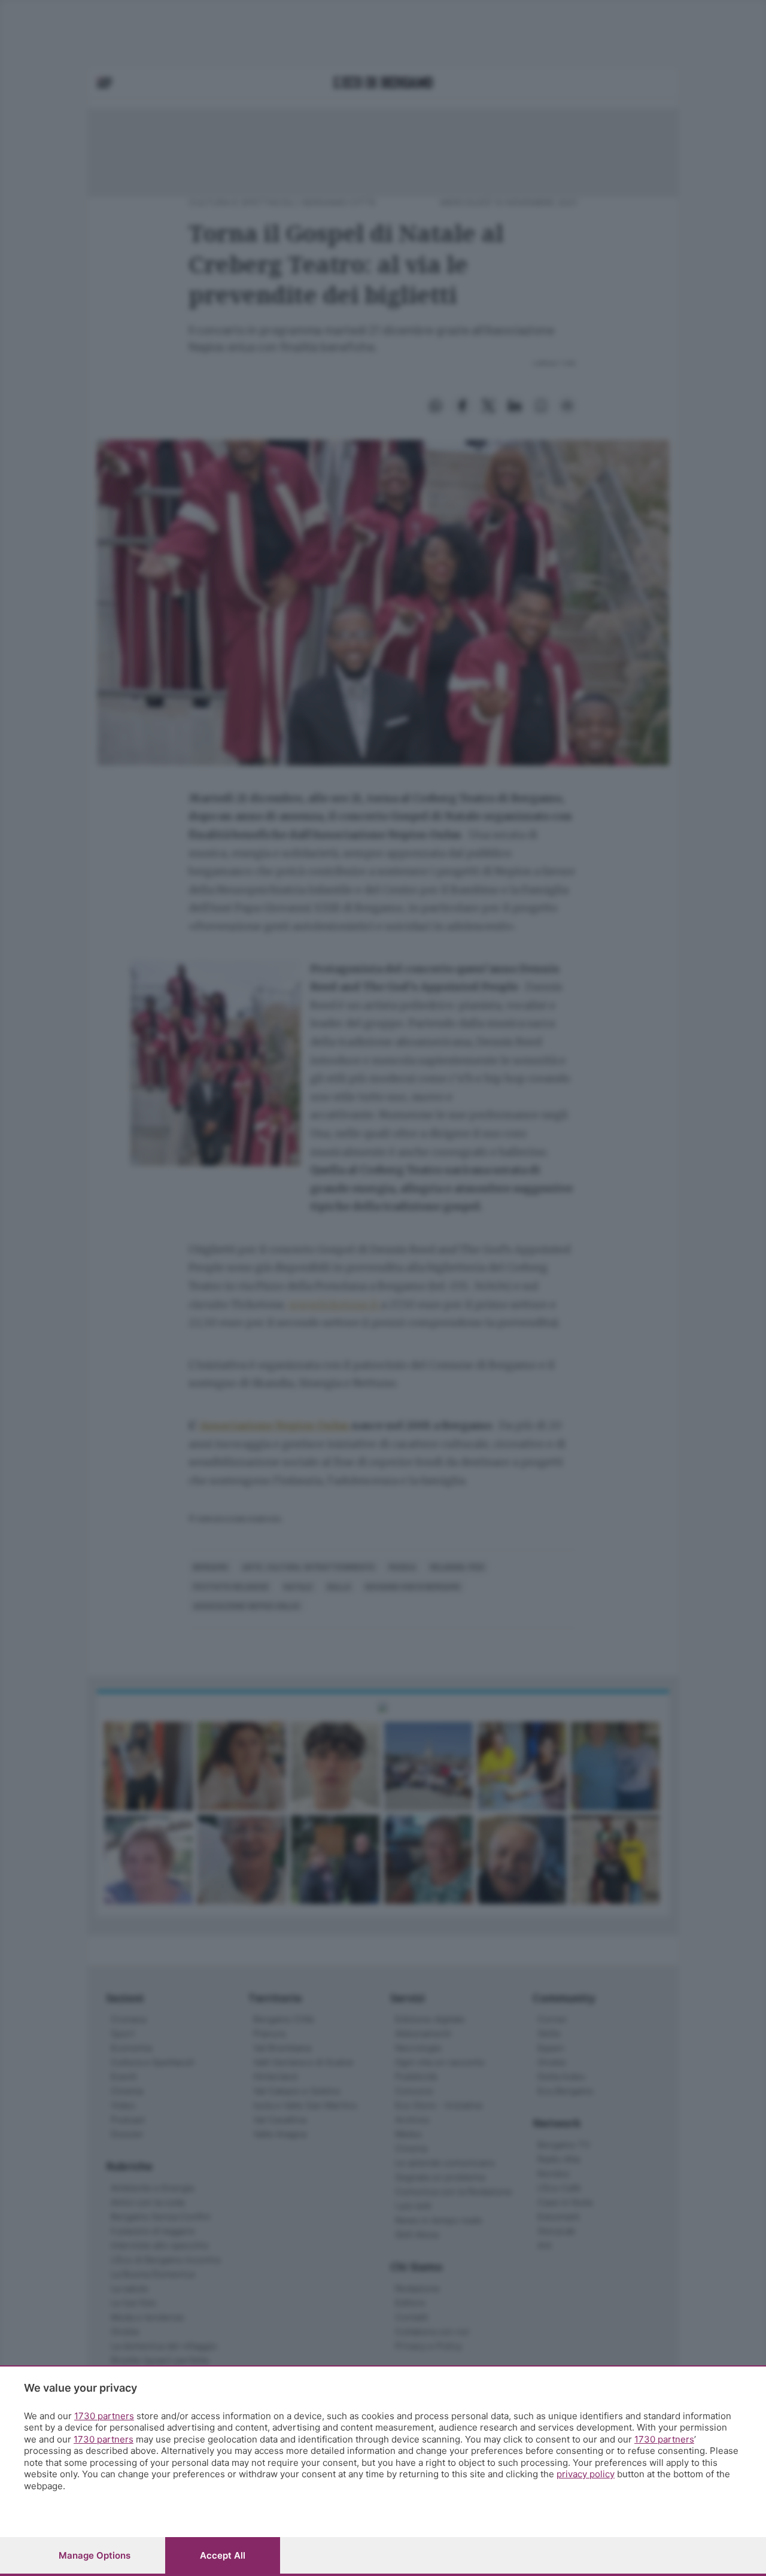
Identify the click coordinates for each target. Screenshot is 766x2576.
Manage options (95, 2555)
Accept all (223, 2555)
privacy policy (586, 2474)
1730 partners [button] (104, 2416)
